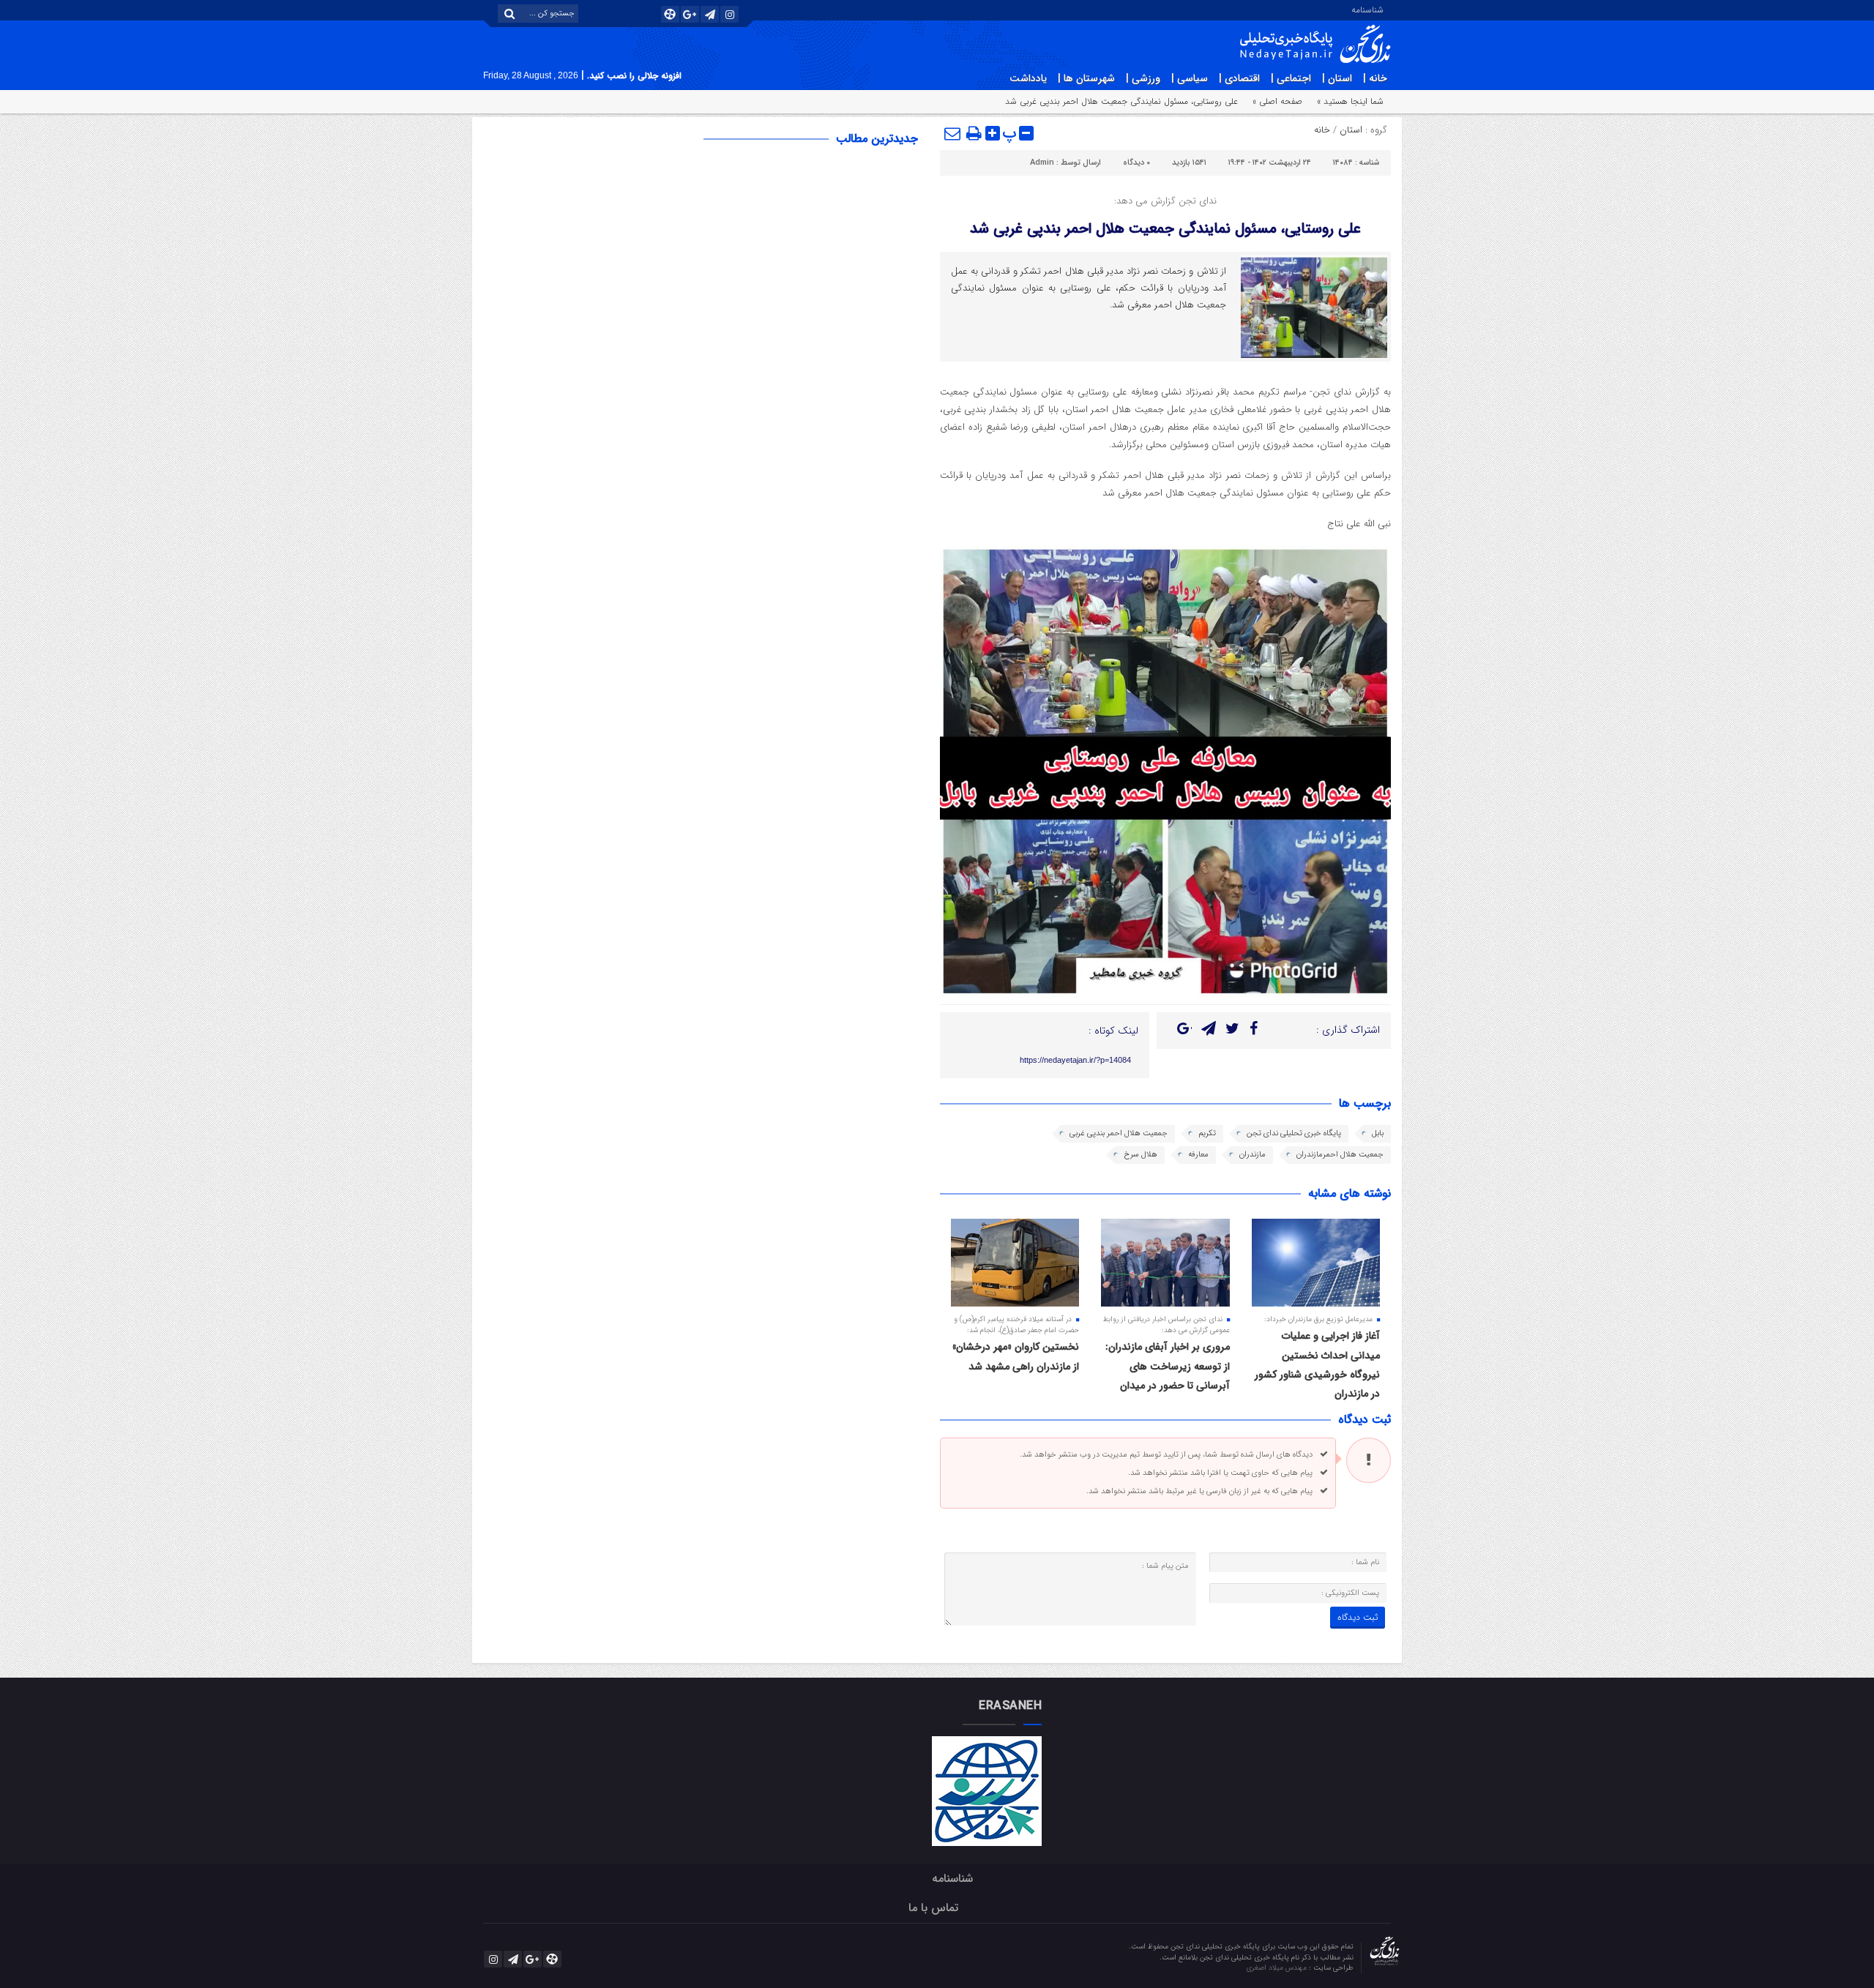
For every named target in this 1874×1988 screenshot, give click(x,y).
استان (1351, 130)
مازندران (1253, 1155)
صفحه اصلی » (1277, 101)
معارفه (1198, 1155)
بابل (1378, 1133)
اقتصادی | (1239, 78)
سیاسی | (1190, 78)
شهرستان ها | (1086, 78)
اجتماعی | (1291, 78)
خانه (1322, 130)
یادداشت (1028, 78)
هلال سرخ (1141, 1155)
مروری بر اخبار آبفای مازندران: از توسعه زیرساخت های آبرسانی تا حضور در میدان (1168, 1366)
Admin (1042, 163)
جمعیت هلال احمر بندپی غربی (1119, 1133)
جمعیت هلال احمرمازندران (1340, 1155)
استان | (1337, 78)
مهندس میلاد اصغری (1277, 1968)
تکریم (1207, 1133)
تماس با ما (933, 1908)
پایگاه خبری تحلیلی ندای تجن (1294, 1133)
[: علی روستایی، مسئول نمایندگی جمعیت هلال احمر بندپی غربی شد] (953, 133)
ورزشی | (1143, 78)
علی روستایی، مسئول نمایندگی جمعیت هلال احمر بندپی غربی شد (1165, 229)
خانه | (1375, 78)
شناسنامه (1367, 9)
